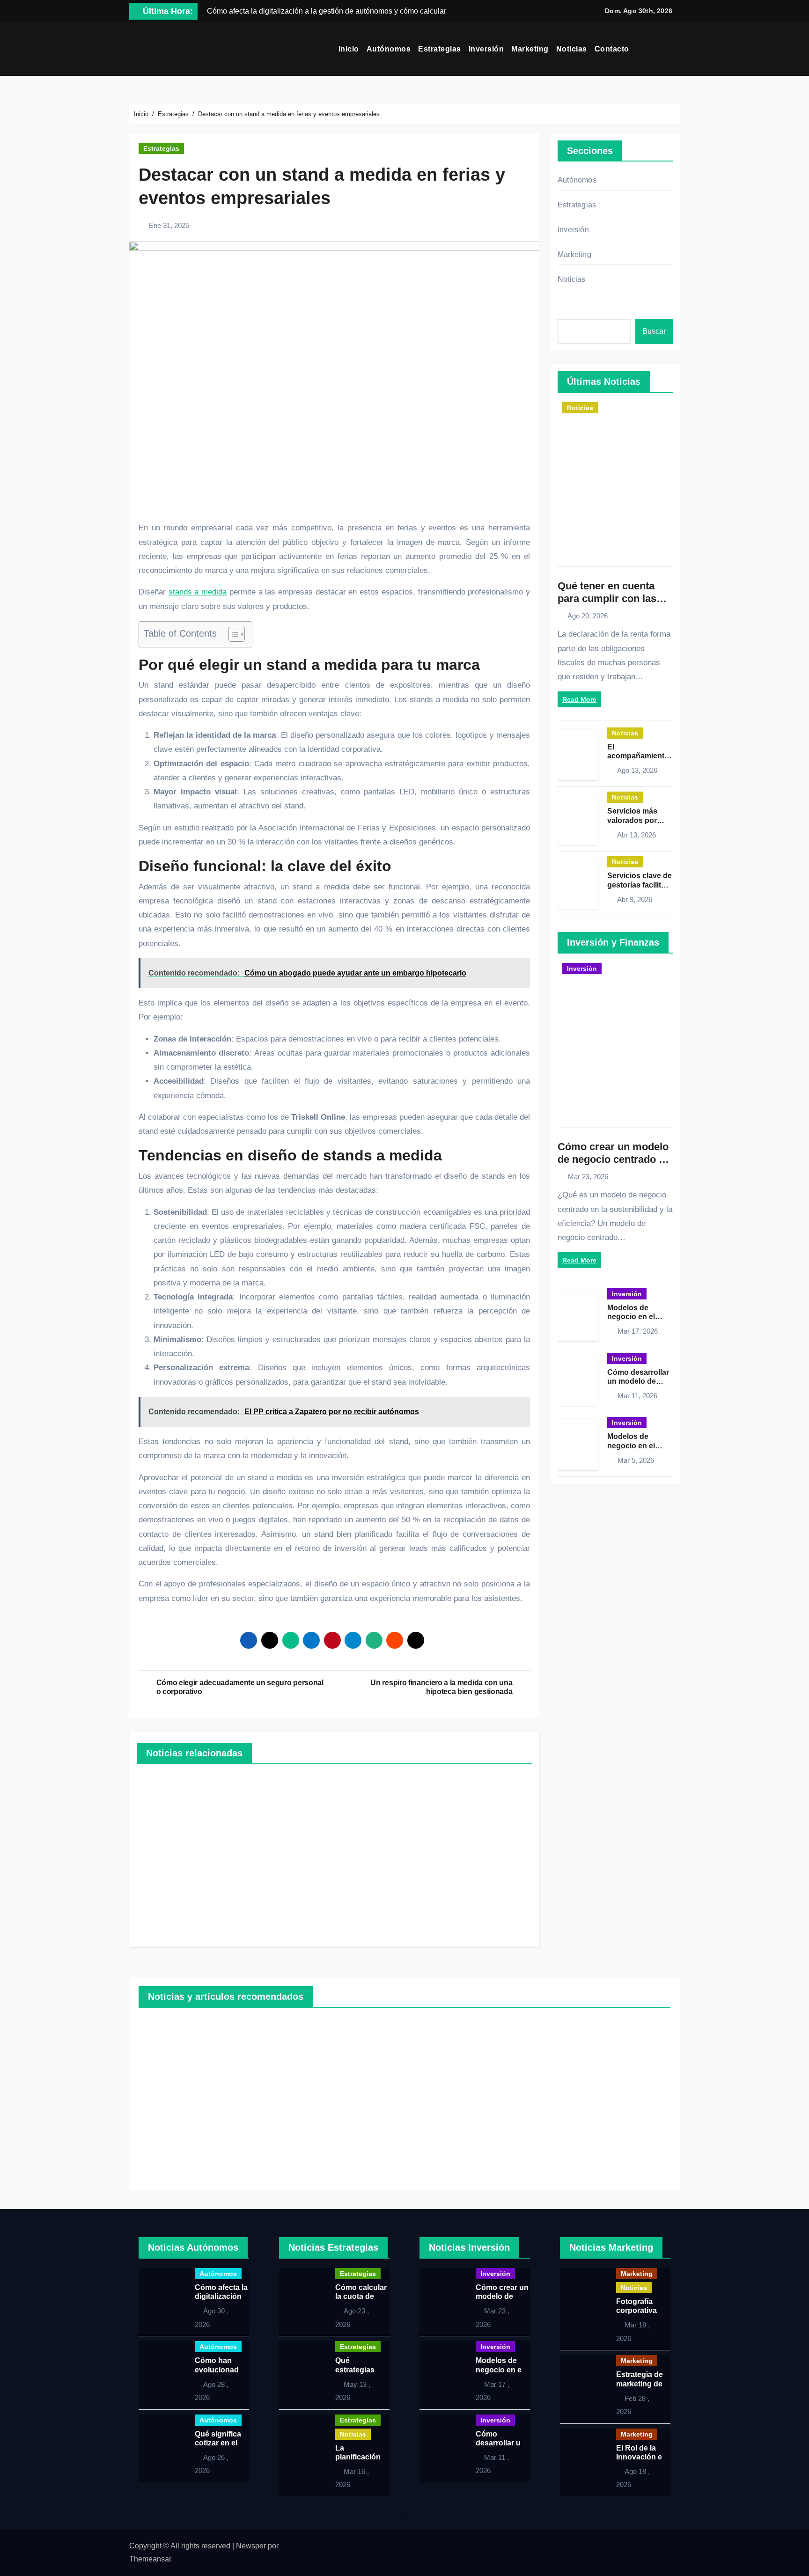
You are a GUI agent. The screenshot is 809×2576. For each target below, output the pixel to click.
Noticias (572, 49)
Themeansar (150, 2559)
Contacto (612, 49)
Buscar (654, 331)
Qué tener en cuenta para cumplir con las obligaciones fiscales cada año (608, 604)
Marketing (530, 49)
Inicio (349, 49)
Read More (579, 699)
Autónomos (389, 49)
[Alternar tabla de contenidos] (232, 634)
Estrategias (440, 49)
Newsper (251, 2546)
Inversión (486, 49)
